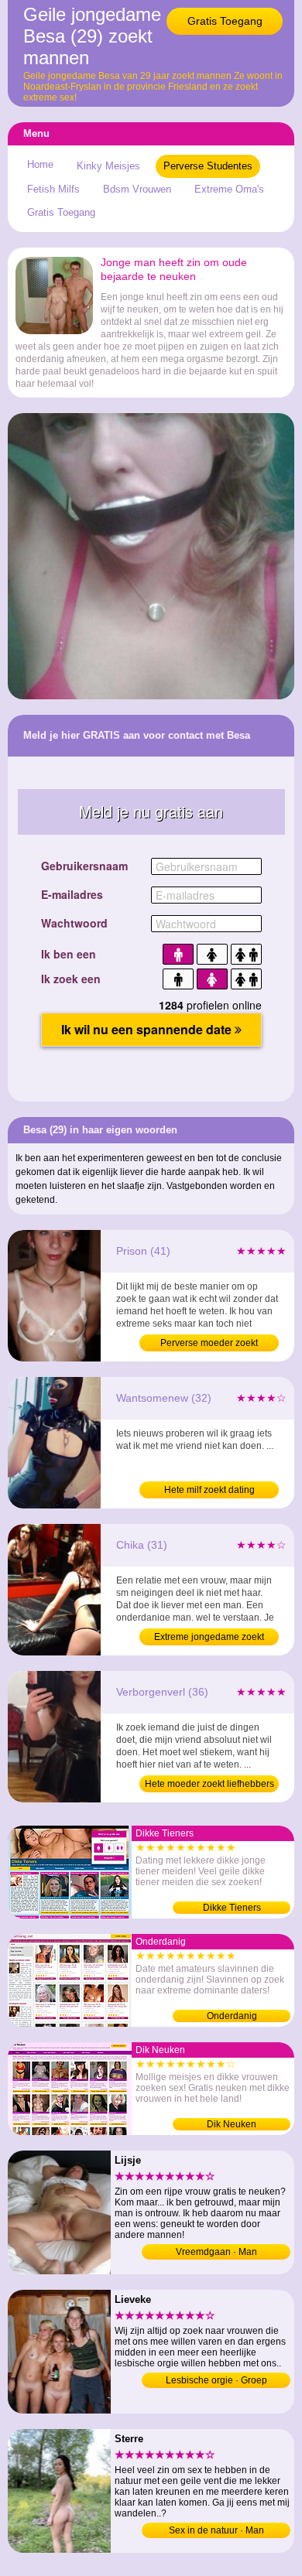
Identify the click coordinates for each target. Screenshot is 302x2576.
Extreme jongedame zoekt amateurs (209, 1638)
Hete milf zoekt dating (209, 1490)
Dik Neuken (232, 2124)
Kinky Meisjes (108, 166)
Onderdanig (232, 2016)
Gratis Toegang (225, 21)
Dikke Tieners (232, 1908)
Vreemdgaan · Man (216, 2252)
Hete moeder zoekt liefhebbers (209, 1784)
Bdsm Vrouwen (137, 189)
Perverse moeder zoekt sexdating (209, 1344)
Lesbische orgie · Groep (216, 2380)
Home (40, 164)
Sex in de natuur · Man (216, 2530)
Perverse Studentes (208, 166)
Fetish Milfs (53, 189)
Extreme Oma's (229, 189)
